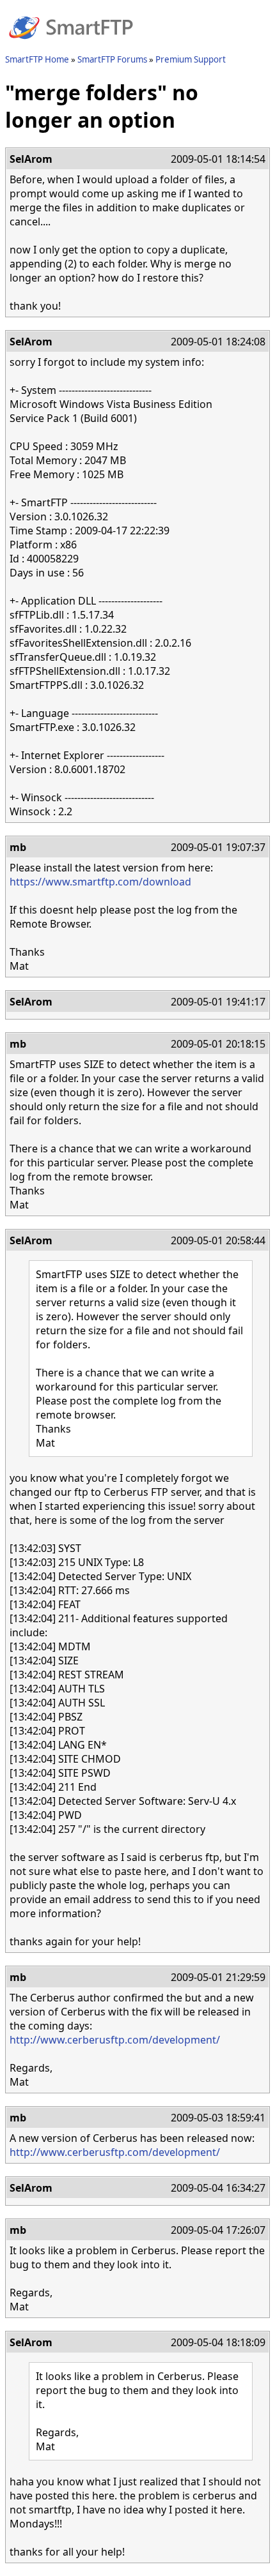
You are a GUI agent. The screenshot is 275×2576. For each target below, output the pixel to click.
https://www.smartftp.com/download (100, 882)
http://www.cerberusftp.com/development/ (115, 2040)
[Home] (71, 47)
